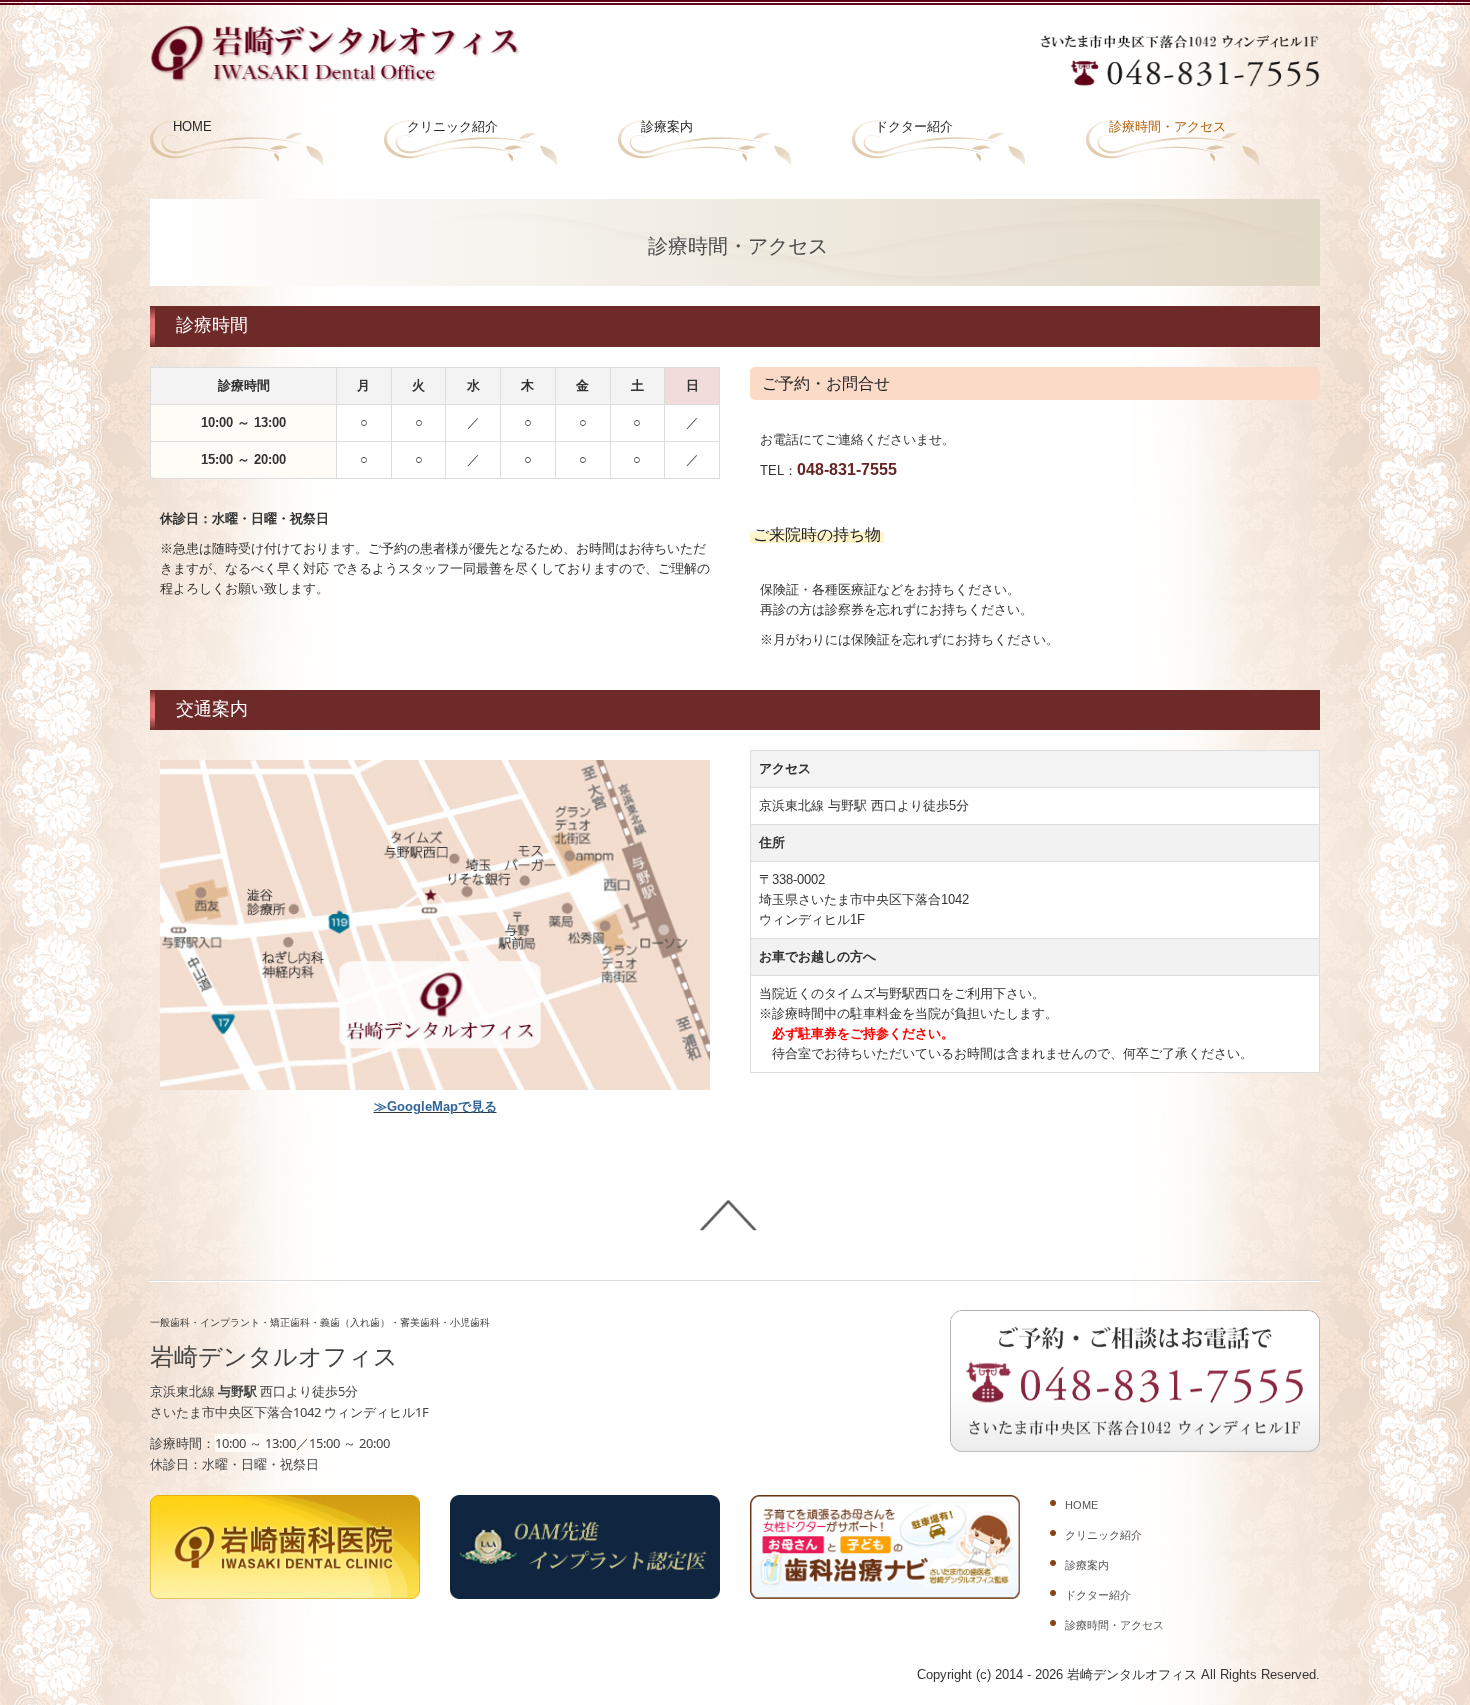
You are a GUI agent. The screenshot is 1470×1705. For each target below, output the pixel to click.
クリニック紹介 (452, 126)
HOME (192, 126)
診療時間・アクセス (1167, 126)
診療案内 (667, 126)
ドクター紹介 (914, 126)
